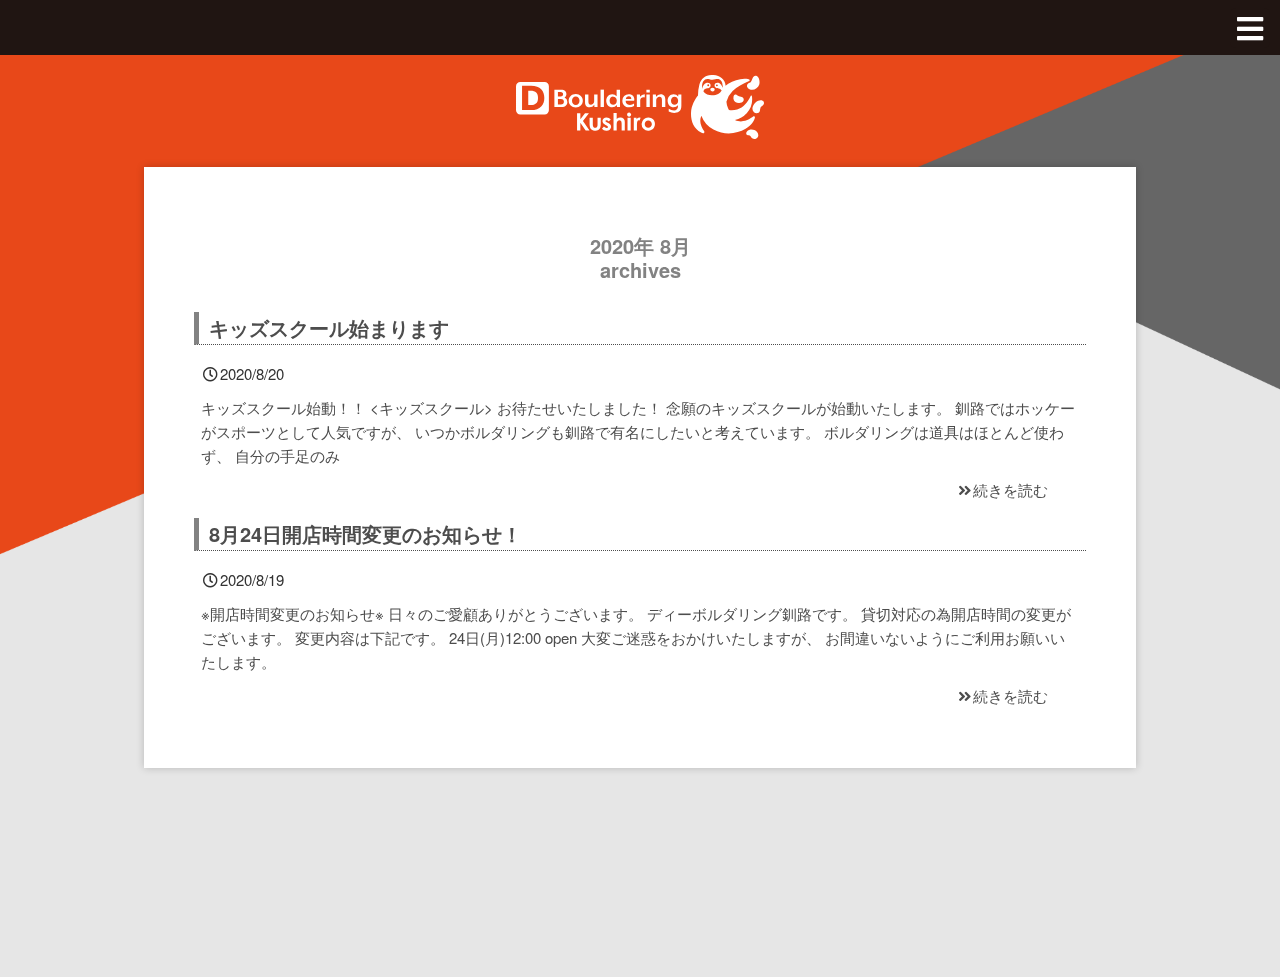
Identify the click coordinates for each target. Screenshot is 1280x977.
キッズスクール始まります (329, 327)
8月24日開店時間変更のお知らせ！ (365, 533)
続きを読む (1010, 489)
